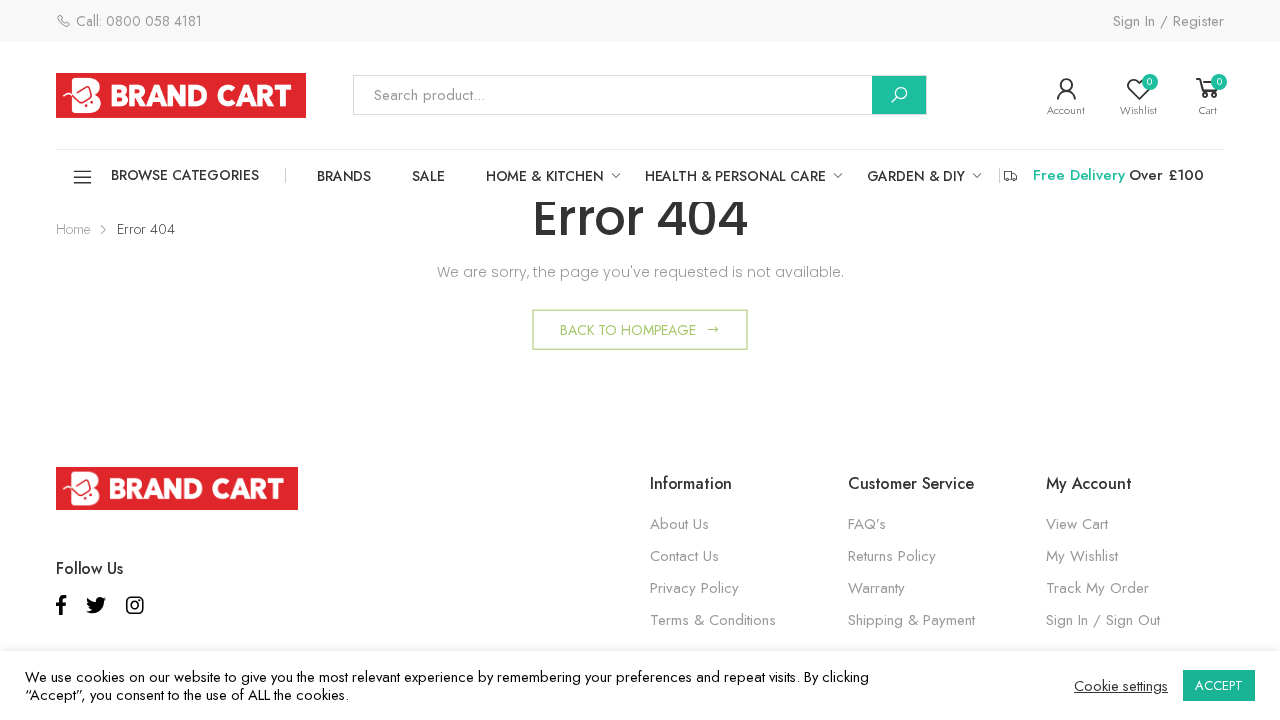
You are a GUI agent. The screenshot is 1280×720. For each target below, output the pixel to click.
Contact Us (684, 556)
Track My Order (1097, 588)
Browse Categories (185, 175)
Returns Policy (892, 556)
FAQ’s (867, 524)
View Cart (1077, 524)
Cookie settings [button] (1121, 686)
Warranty (876, 588)
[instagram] (135, 605)
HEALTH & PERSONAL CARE (735, 176)
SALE (428, 176)
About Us (679, 524)
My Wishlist (1082, 556)
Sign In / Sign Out (1103, 620)
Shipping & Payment (911, 620)
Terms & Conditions (713, 620)
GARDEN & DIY (916, 176)
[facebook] (61, 605)
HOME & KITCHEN (545, 176)
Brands (344, 176)
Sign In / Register (1168, 21)
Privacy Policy (694, 588)
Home (73, 229)
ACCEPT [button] (1219, 685)
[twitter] (96, 605)
